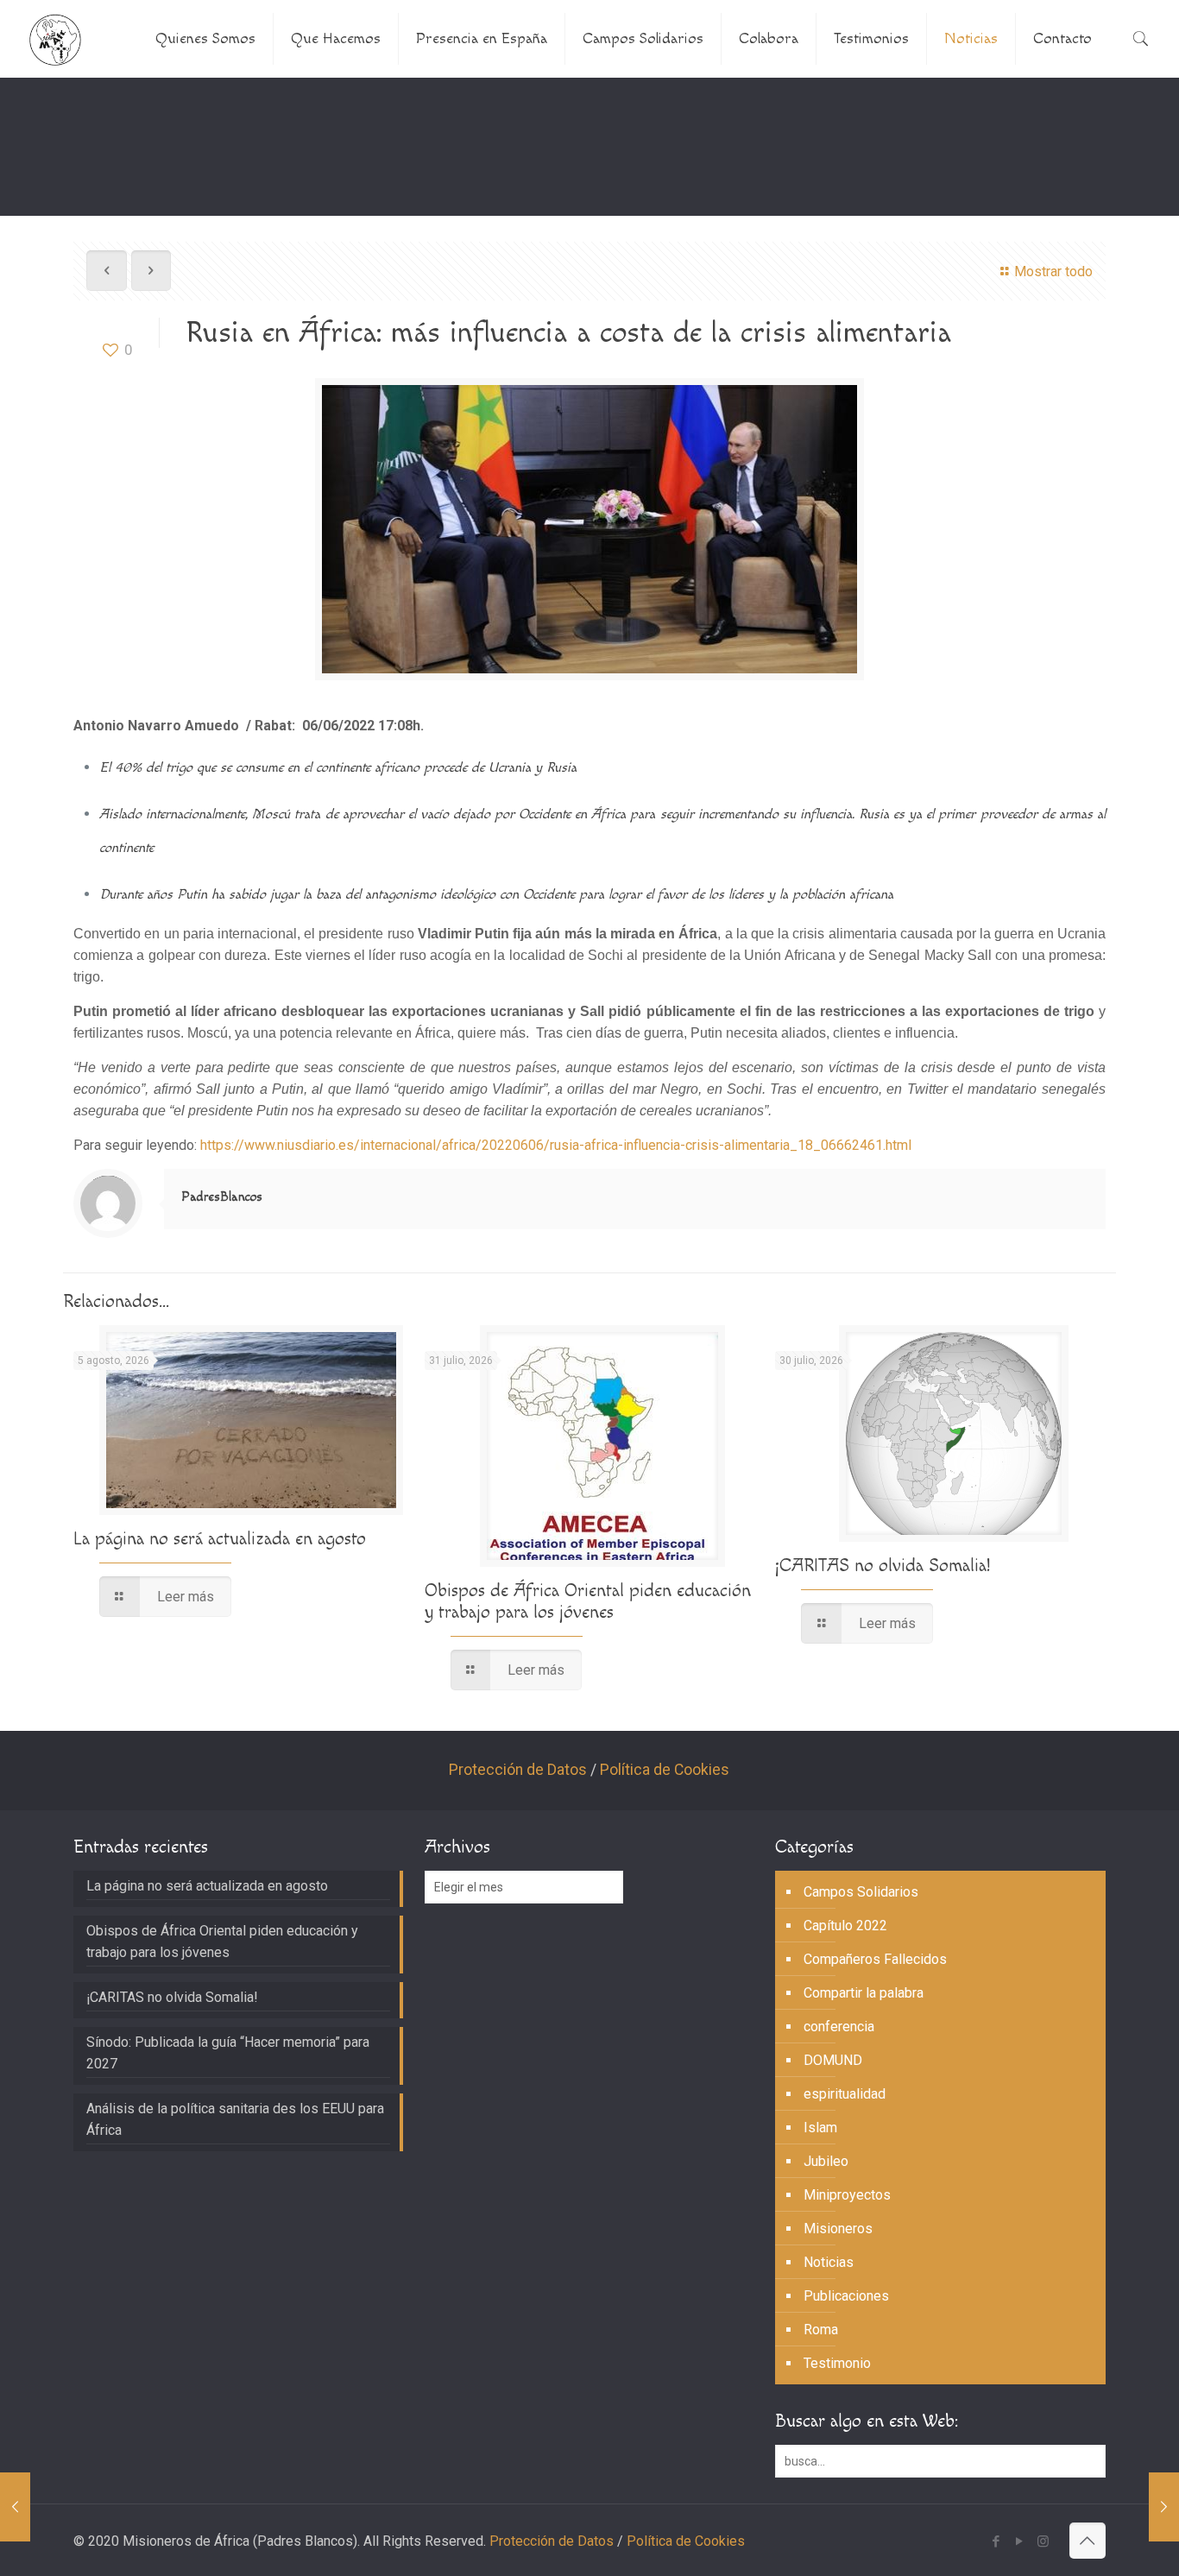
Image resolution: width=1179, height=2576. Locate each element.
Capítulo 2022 (845, 1926)
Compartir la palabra (864, 1993)
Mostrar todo (1053, 271)
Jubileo (826, 2161)
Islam (820, 2128)
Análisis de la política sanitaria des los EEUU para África (235, 2119)
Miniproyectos (847, 2195)
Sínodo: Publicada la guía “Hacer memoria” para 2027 (228, 2053)
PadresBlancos (222, 1197)
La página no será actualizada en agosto (220, 1539)
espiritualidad (845, 2094)
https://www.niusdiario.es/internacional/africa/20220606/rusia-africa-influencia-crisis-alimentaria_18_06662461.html (556, 1145)
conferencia (839, 2027)
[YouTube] (1020, 2541)
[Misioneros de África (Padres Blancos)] (55, 39)
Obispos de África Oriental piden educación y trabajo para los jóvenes (588, 1601)
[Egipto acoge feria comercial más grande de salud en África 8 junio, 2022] (15, 2507)
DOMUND (833, 2060)
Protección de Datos (518, 1770)
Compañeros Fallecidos (875, 1959)
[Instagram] (1043, 2541)
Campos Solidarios (861, 1892)
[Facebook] (996, 2541)
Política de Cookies (665, 1770)
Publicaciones (846, 2296)
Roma (821, 2330)
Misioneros (838, 2229)
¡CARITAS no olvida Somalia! (883, 1566)
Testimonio (837, 2363)
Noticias (829, 2262)
